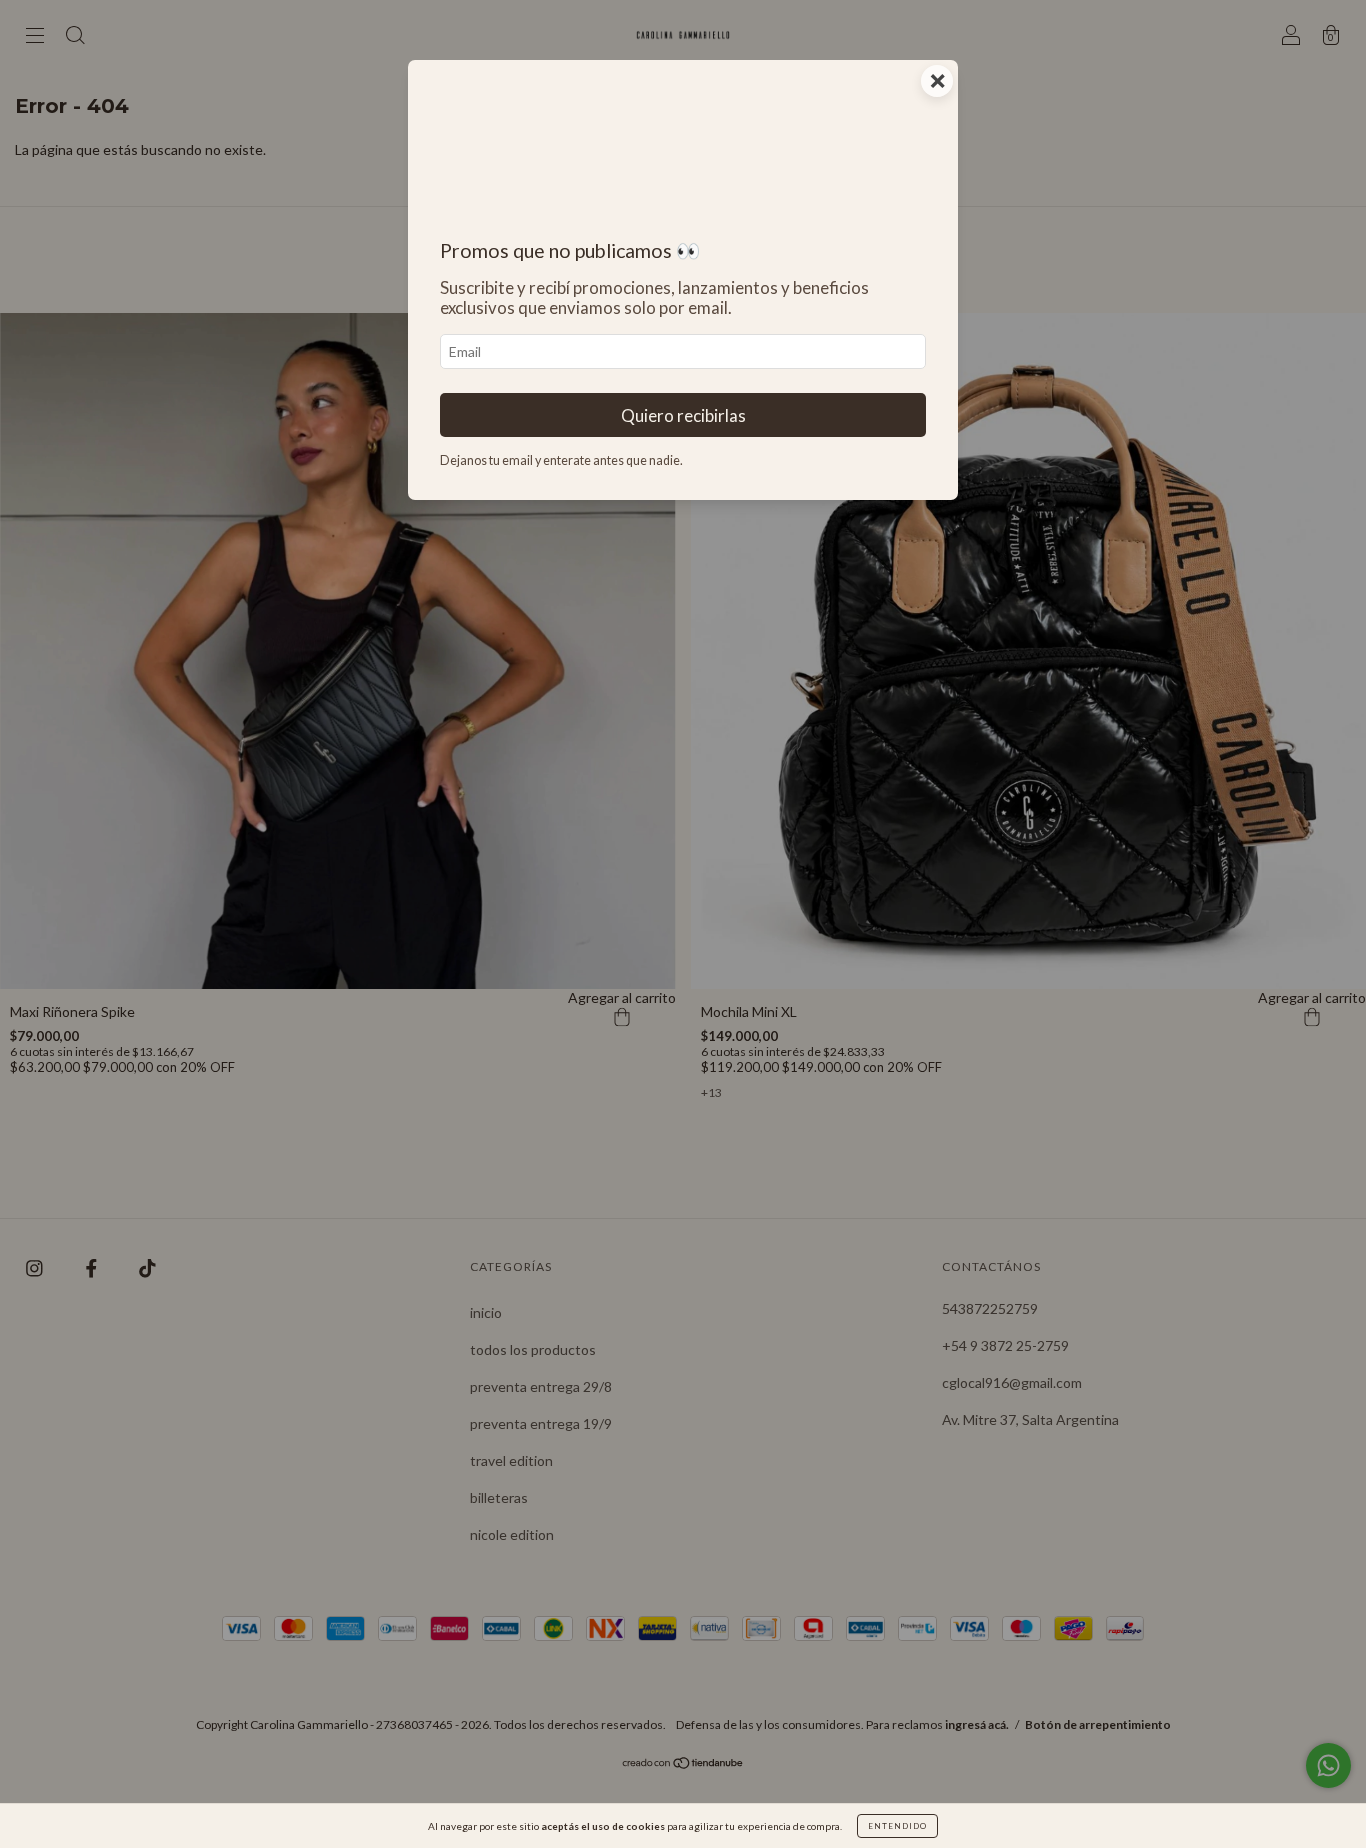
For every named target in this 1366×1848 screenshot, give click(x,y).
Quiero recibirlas (683, 415)
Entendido (897, 1826)
